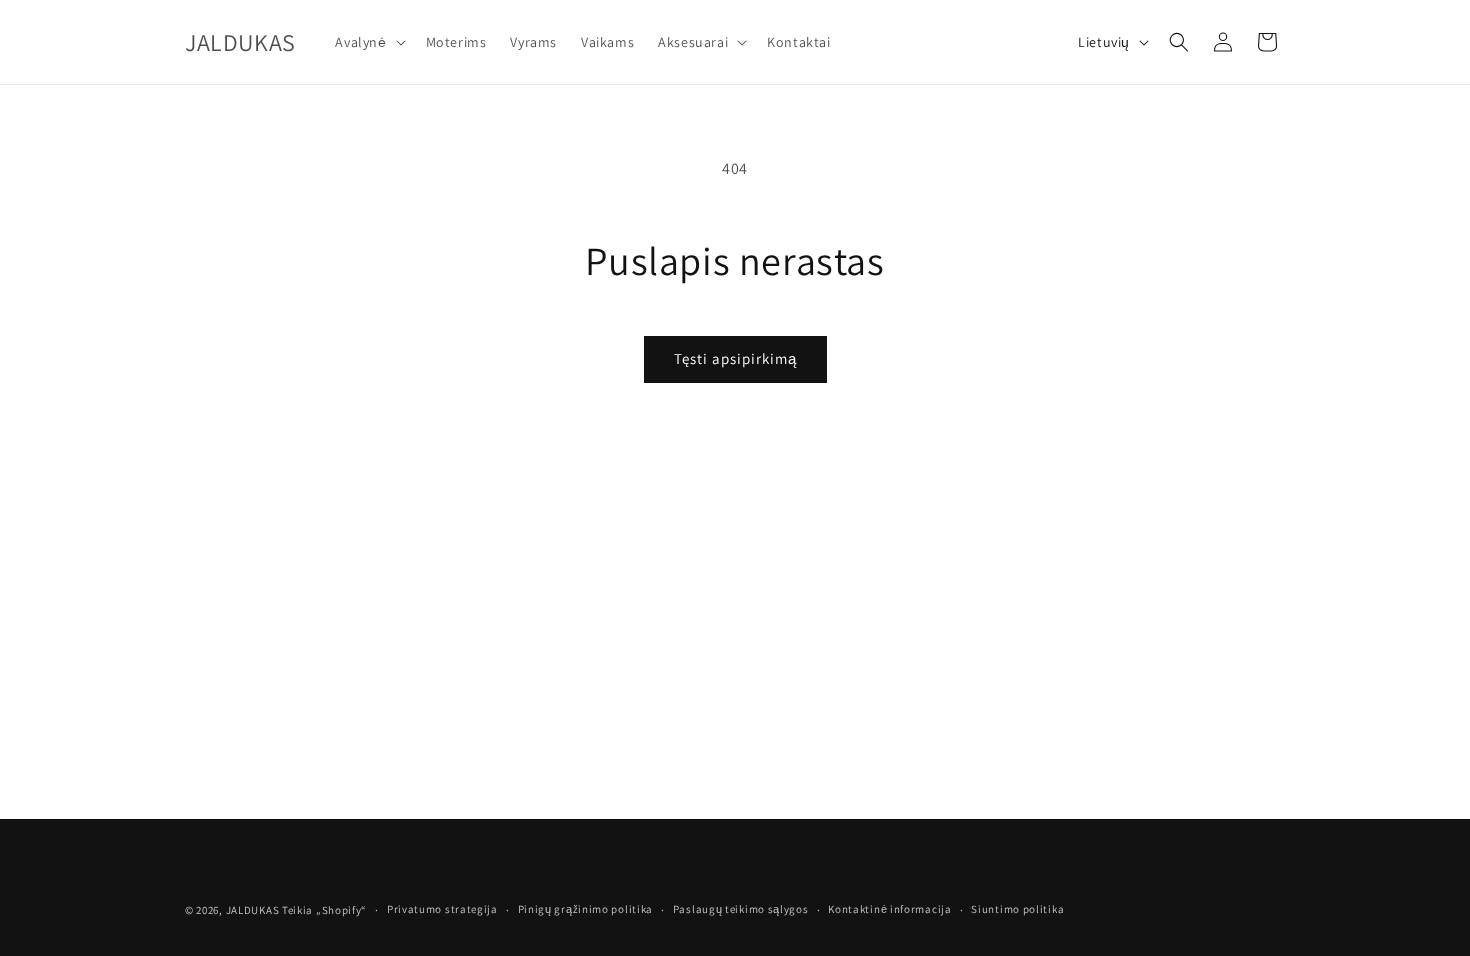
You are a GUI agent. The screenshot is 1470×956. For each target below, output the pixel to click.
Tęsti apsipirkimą (735, 358)
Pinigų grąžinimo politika (586, 909)
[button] (368, 42)
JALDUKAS (253, 910)
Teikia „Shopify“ (324, 910)
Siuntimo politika (1017, 909)
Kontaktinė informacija (889, 909)
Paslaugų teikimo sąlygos (741, 909)
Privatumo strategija (442, 909)
